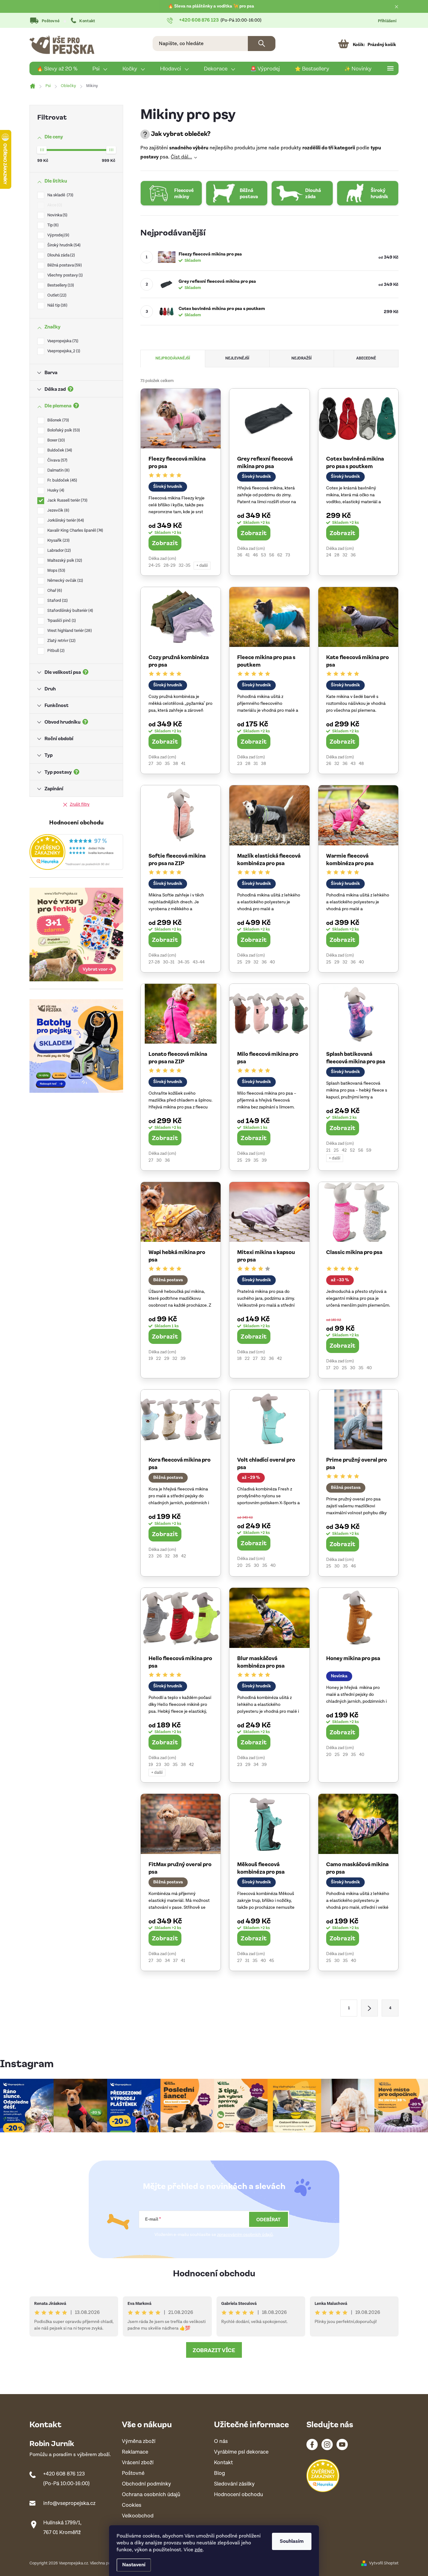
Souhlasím (292, 2541)
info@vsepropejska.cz (69, 2503)
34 (256, 1765)
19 (151, 1359)
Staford (57, 601)
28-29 (170, 565)
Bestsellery (60, 285)
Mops (56, 571)
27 (151, 764)
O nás (221, 2442)
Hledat (262, 44)
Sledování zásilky (234, 2484)
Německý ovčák (65, 581)
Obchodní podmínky (146, 2484)
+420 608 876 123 (64, 2474)
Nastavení (134, 2565)
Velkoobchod (138, 2516)
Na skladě (60, 195)
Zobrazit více (214, 2350)
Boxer (55, 440)
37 (175, 1961)
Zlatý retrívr (61, 641)
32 (345, 555)
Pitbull (55, 651)
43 (353, 764)
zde (199, 2550)
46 (255, 555)
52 (352, 1150)
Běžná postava (64, 265)
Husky (55, 490)
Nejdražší (302, 358)
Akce (54, 205)
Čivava (57, 460)
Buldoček (59, 450)
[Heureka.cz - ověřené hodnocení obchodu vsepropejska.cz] (76, 852)
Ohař (54, 591)
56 (272, 555)
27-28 (154, 962)
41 (248, 555)
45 (272, 1961)
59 (369, 1150)
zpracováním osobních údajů (245, 2235)
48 (361, 764)
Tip (52, 225)
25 (240, 962)
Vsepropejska (62, 341)
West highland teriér (69, 631)
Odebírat (269, 2219)
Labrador (58, 551)
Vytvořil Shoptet (384, 2563)
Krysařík (58, 541)
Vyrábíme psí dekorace (241, 2452)
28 (337, 555)
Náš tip (57, 305)
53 (264, 555)
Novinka (57, 215)
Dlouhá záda (60, 255)
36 (240, 555)
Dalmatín (58, 470)
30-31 (169, 962)
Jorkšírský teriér (65, 521)
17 (328, 1368)
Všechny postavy (64, 275)
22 (159, 1359)
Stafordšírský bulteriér (70, 611)
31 (256, 764)
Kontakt (87, 21)
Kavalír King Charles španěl (75, 531)
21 (328, 1150)
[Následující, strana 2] (369, 2008)
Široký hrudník (63, 245)
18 (239, 1359)
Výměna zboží (139, 2442)
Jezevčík (58, 511)
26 (329, 764)
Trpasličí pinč (61, 621)
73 (288, 555)
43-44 (199, 962)
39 (264, 1160)
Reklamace (135, 2452)
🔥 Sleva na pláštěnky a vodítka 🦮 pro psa (211, 6)
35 (167, 764)
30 (159, 764)
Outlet (56, 295)
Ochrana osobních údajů (151, 2495)
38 (175, 764)
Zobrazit (165, 543)
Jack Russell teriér (67, 501)
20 (336, 1368)
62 (280, 555)
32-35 (185, 565)
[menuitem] (57, 69)
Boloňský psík (63, 430)
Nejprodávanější (173, 358)
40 (272, 962)
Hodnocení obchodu (214, 2273)
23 (240, 764)
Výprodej (58, 235)
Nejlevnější (237, 358)
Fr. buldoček (62, 480)
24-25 (154, 565)
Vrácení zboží (138, 2463)
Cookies (132, 2505)
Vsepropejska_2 (63, 351)
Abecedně (366, 358)
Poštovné (51, 21)
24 (329, 555)
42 (344, 1150)
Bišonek (57, 420)
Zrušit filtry (80, 805)
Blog (219, 2473)
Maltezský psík (64, 561)
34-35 (184, 962)
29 (248, 962)
